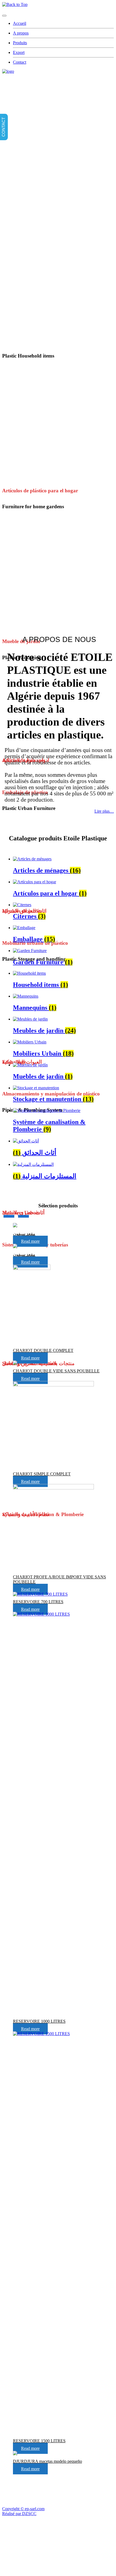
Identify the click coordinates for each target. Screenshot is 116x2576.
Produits (20, 43)
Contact (20, 62)
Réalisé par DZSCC (19, 2514)
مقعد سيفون (24, 1234)
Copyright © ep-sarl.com (23, 2509)
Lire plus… (104, 811)
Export (19, 52)
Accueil (20, 23)
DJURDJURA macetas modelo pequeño (47, 2461)
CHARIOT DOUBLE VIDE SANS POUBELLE (56, 1371)
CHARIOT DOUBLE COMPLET (43, 1350)
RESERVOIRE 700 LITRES (38, 1602)
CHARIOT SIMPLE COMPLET (42, 1474)
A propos (21, 33)
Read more (30, 1241)
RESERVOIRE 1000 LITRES (39, 2021)
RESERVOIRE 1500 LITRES (39, 2441)
